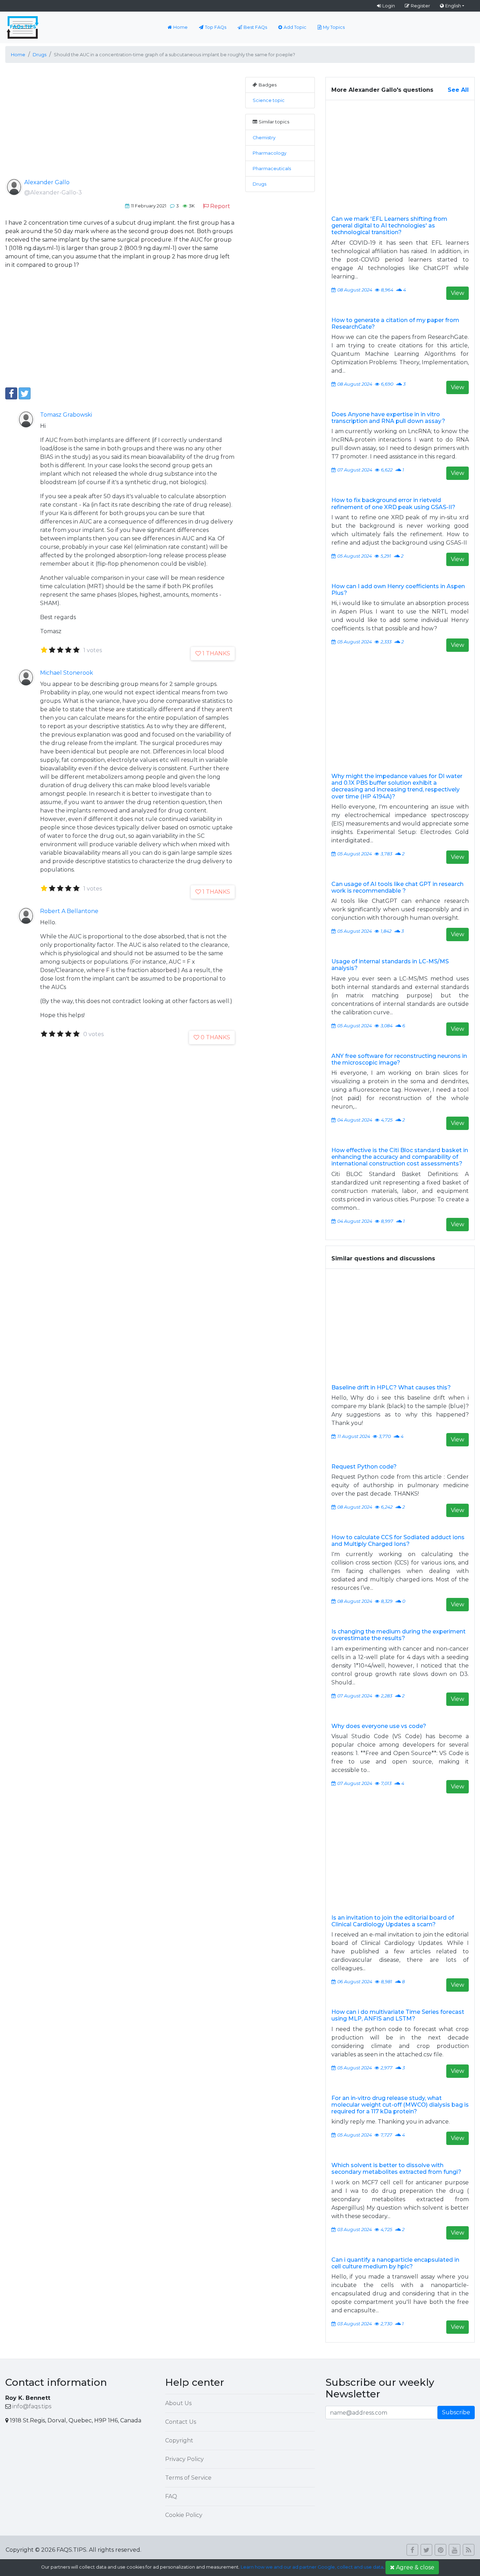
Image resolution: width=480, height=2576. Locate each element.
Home (180, 27)
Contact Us (181, 2422)
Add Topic (295, 27)
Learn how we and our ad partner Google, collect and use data (312, 2567)
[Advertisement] (120, 126)
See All (458, 90)
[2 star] (52, 650)
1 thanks (216, 653)
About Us (178, 2403)
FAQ (171, 2496)
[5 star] (76, 650)
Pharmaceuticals (272, 169)
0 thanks (215, 1037)
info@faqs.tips (32, 2406)
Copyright (179, 2440)
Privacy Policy (184, 2459)
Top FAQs (216, 27)
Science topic (269, 100)
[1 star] (44, 650)
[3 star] (60, 650)
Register (420, 6)
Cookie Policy (184, 2515)
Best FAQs (255, 27)
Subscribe (456, 2412)
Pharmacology (270, 153)
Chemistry (264, 138)
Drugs (260, 184)
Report (220, 206)
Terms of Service (188, 2478)
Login (389, 6)
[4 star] (68, 650)
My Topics (334, 27)
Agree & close (415, 2567)
